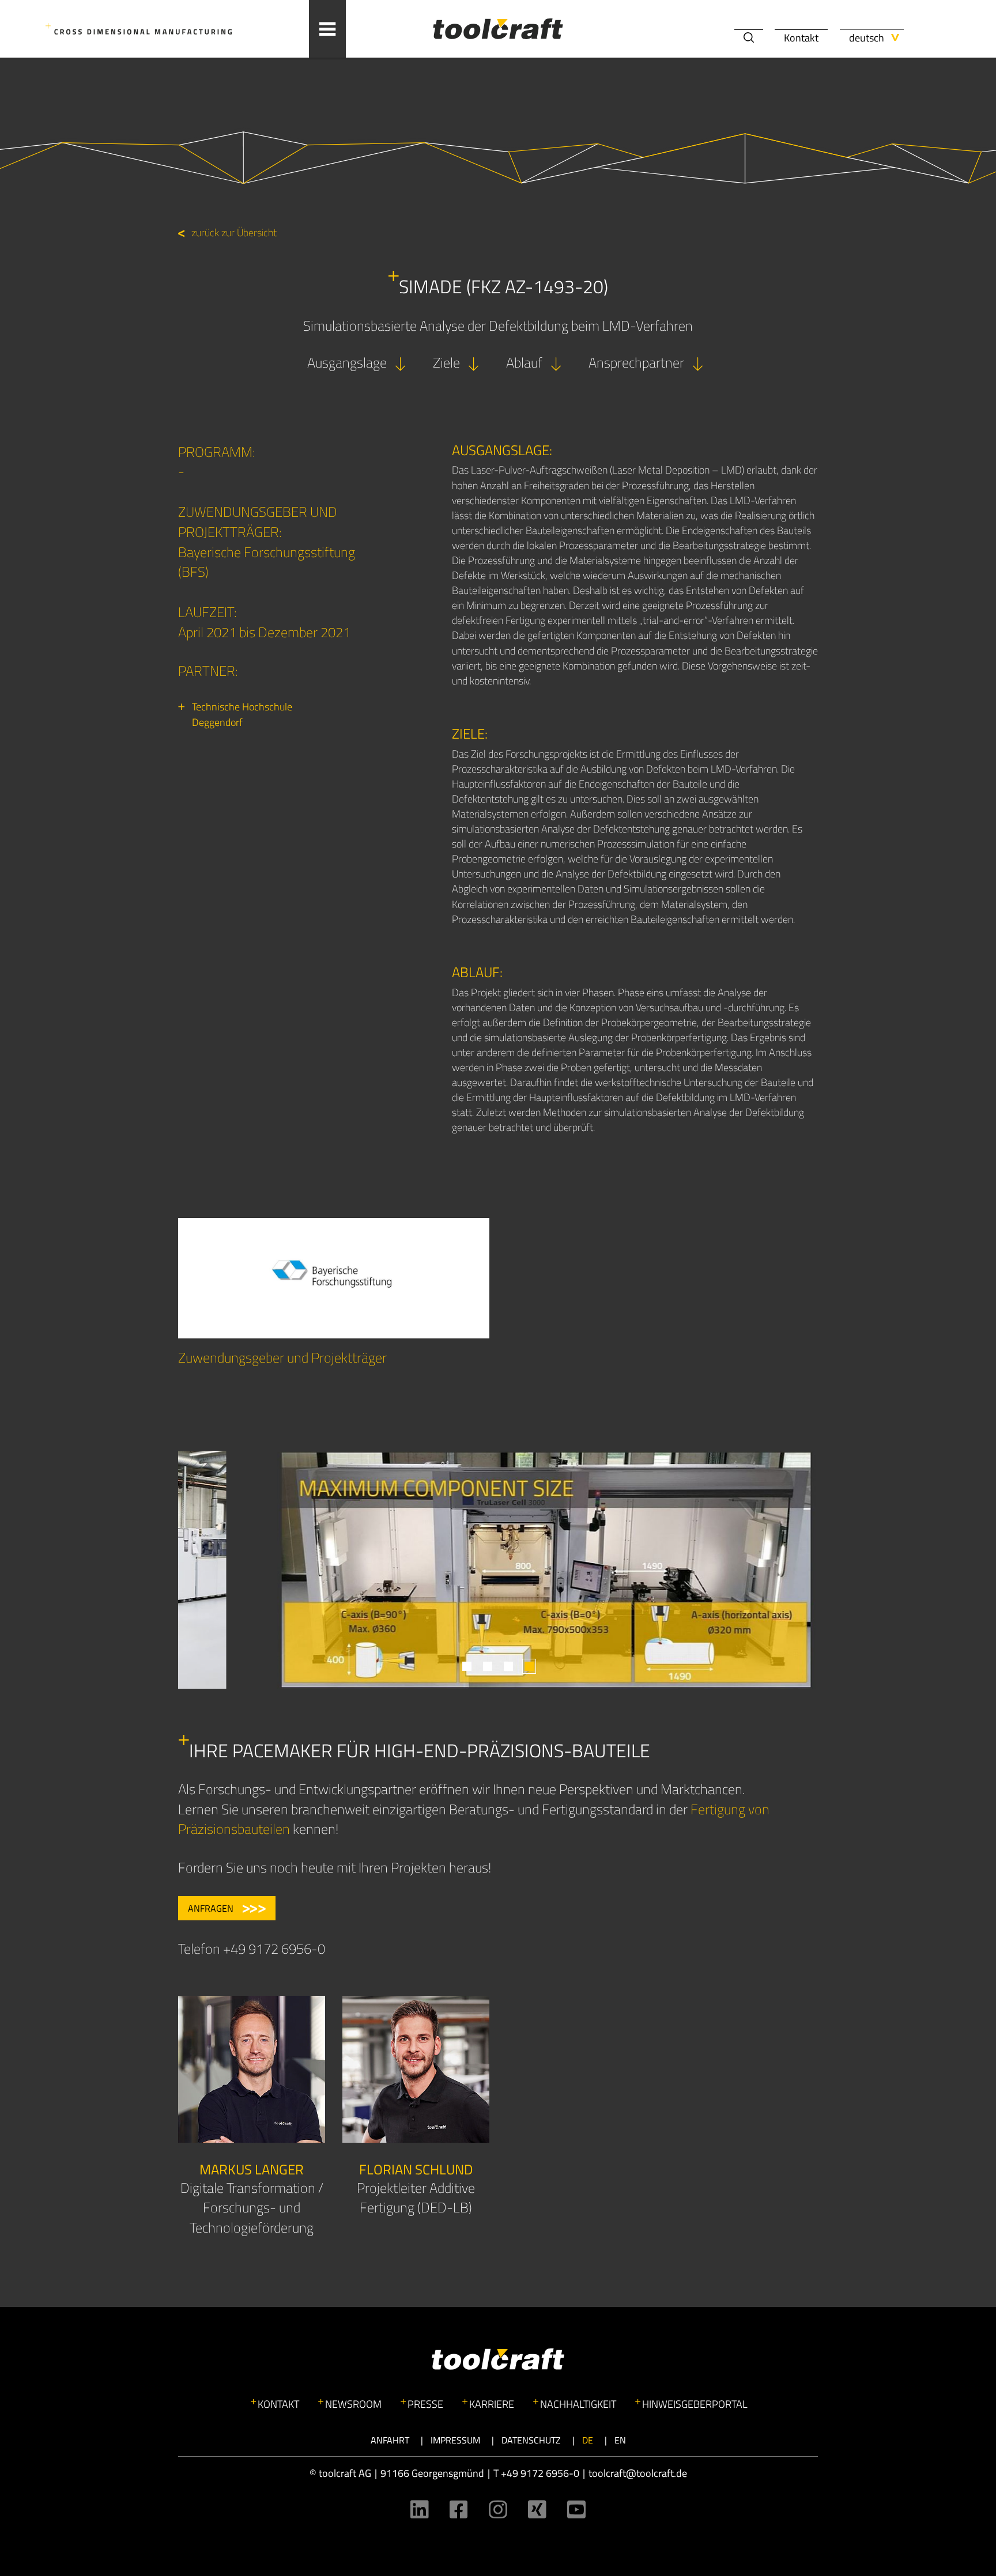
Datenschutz (531, 2440)
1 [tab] (467, 1666)
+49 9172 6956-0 (540, 2473)
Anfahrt (390, 2440)
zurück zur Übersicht (234, 232)
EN (620, 2440)
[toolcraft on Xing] (537, 2509)
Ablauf (524, 362)
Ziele (446, 362)
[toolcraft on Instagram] (498, 2509)
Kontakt (801, 38)
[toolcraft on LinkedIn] (420, 2509)
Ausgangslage (347, 362)
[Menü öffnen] (327, 29)
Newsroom (353, 2404)
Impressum (455, 2440)
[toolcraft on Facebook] (459, 2509)
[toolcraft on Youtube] (576, 2509)
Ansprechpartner (636, 362)
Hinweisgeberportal (695, 2404)
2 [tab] (488, 1666)
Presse (425, 2404)
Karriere (492, 2404)
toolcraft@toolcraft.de (638, 2473)
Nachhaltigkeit (578, 2404)
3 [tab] (508, 1666)
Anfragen (211, 1908)
